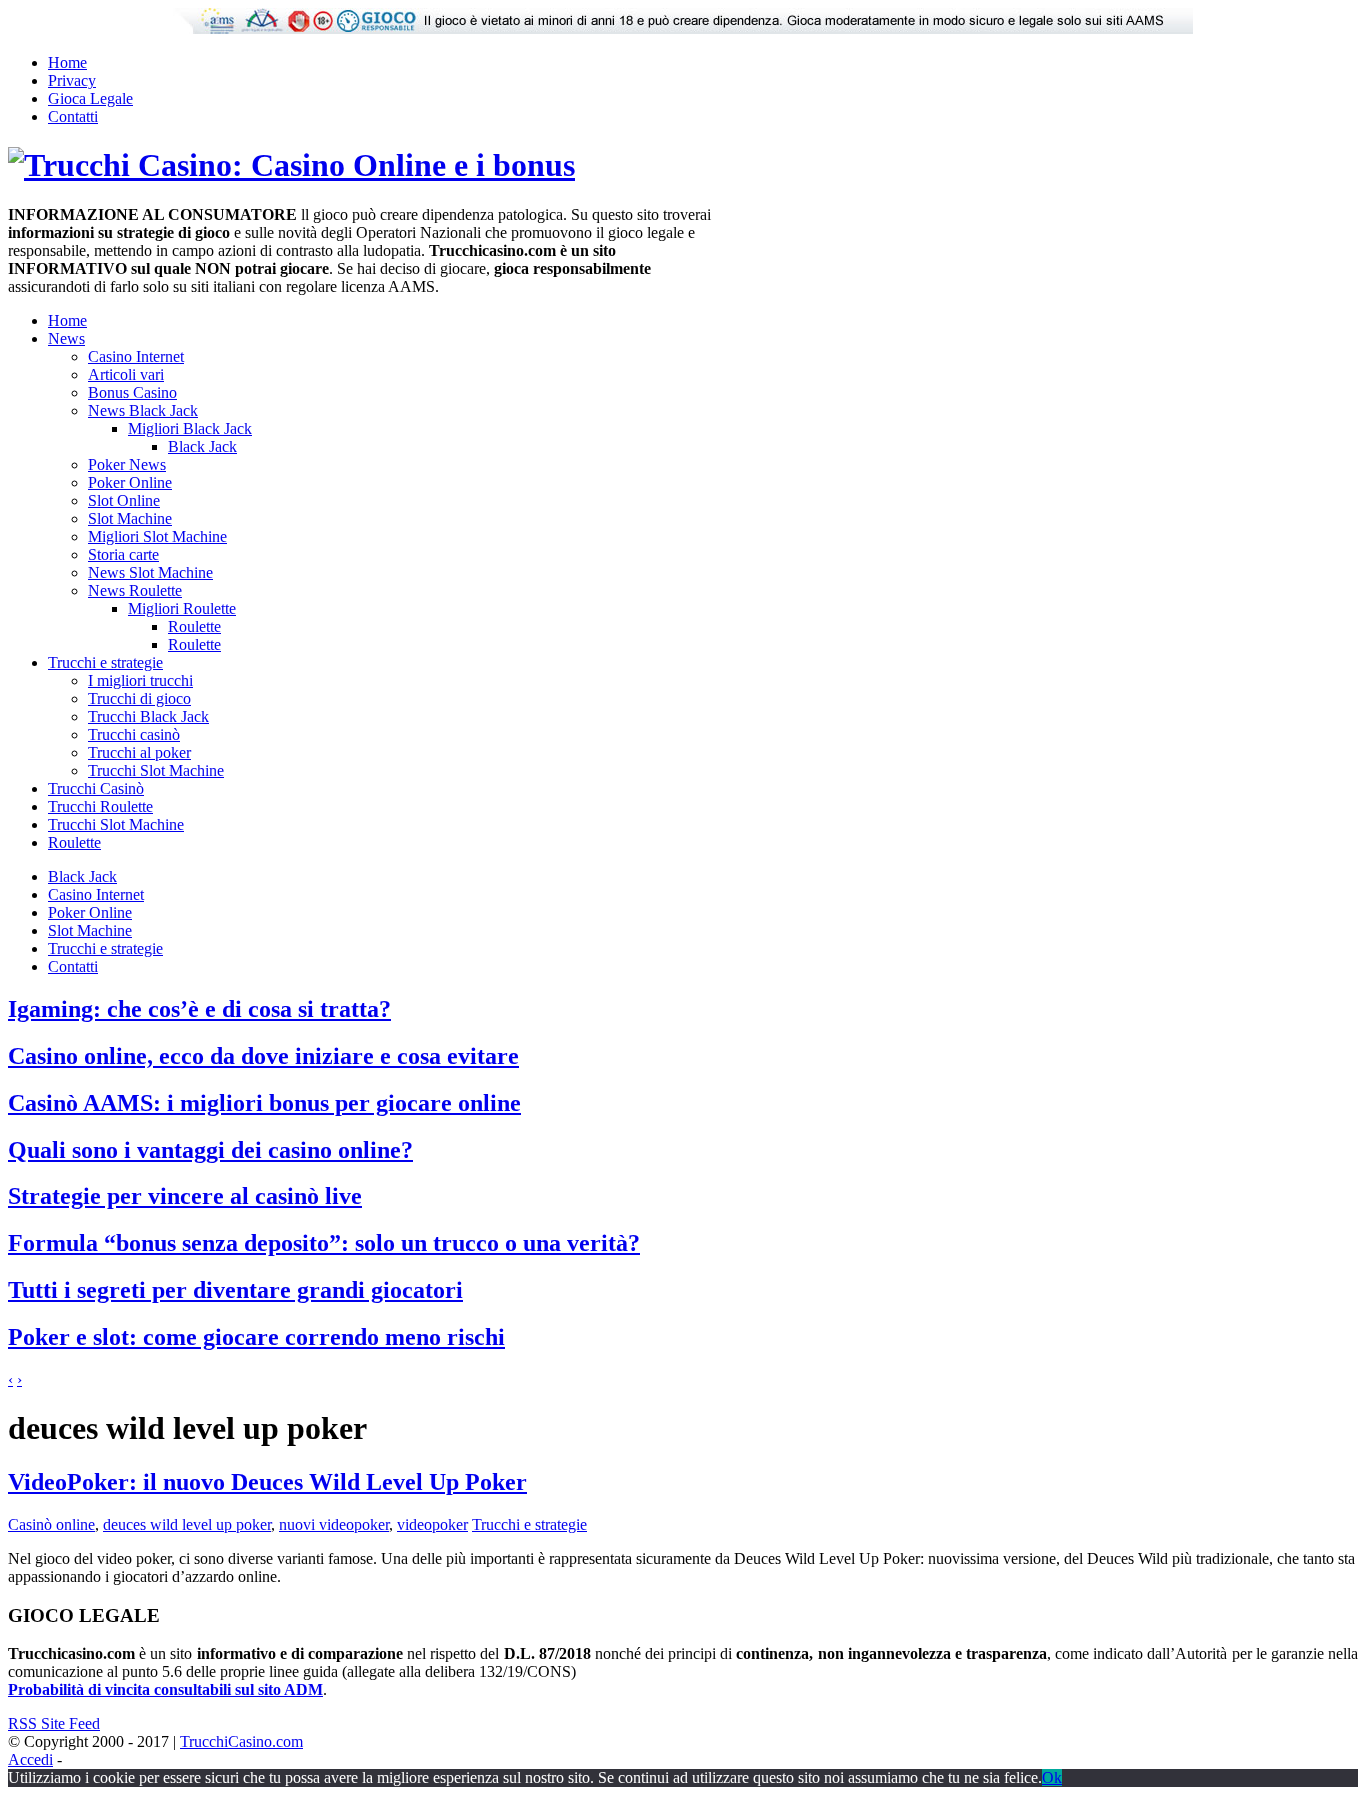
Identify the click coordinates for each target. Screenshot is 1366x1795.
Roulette (194, 626)
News (66, 338)
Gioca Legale (90, 98)
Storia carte (123, 554)
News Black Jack (143, 410)
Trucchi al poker (139, 752)
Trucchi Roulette (100, 806)
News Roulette (135, 590)
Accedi (30, 1759)
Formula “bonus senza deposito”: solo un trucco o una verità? (324, 1243)
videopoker (432, 1524)
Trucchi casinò (134, 734)
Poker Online (130, 482)
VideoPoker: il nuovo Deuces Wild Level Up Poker (267, 1482)
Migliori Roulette (182, 608)
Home (67, 62)
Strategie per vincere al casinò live (185, 1196)
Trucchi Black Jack (148, 716)
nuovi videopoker (334, 1524)
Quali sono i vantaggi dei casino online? (210, 1150)
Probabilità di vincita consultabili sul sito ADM (165, 1689)
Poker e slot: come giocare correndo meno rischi (256, 1337)
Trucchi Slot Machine (156, 770)
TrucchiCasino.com (241, 1741)
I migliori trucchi (140, 680)
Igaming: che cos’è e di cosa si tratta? (199, 1009)
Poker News (127, 464)
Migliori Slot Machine (157, 536)
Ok (1052, 1777)
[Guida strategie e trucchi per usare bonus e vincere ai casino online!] (291, 165)
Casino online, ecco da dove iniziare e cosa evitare (263, 1056)
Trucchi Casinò (96, 788)
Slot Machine (130, 518)
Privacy (72, 80)
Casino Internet (136, 356)
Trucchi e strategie (105, 662)
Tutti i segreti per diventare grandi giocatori (235, 1290)
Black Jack (202, 446)
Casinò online (51, 1524)
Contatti (73, 116)
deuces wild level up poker (187, 1524)
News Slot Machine (150, 572)
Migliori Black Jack (190, 428)
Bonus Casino (132, 392)
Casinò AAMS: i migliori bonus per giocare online (264, 1103)
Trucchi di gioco (139, 698)
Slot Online (124, 500)
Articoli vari (126, 374)
